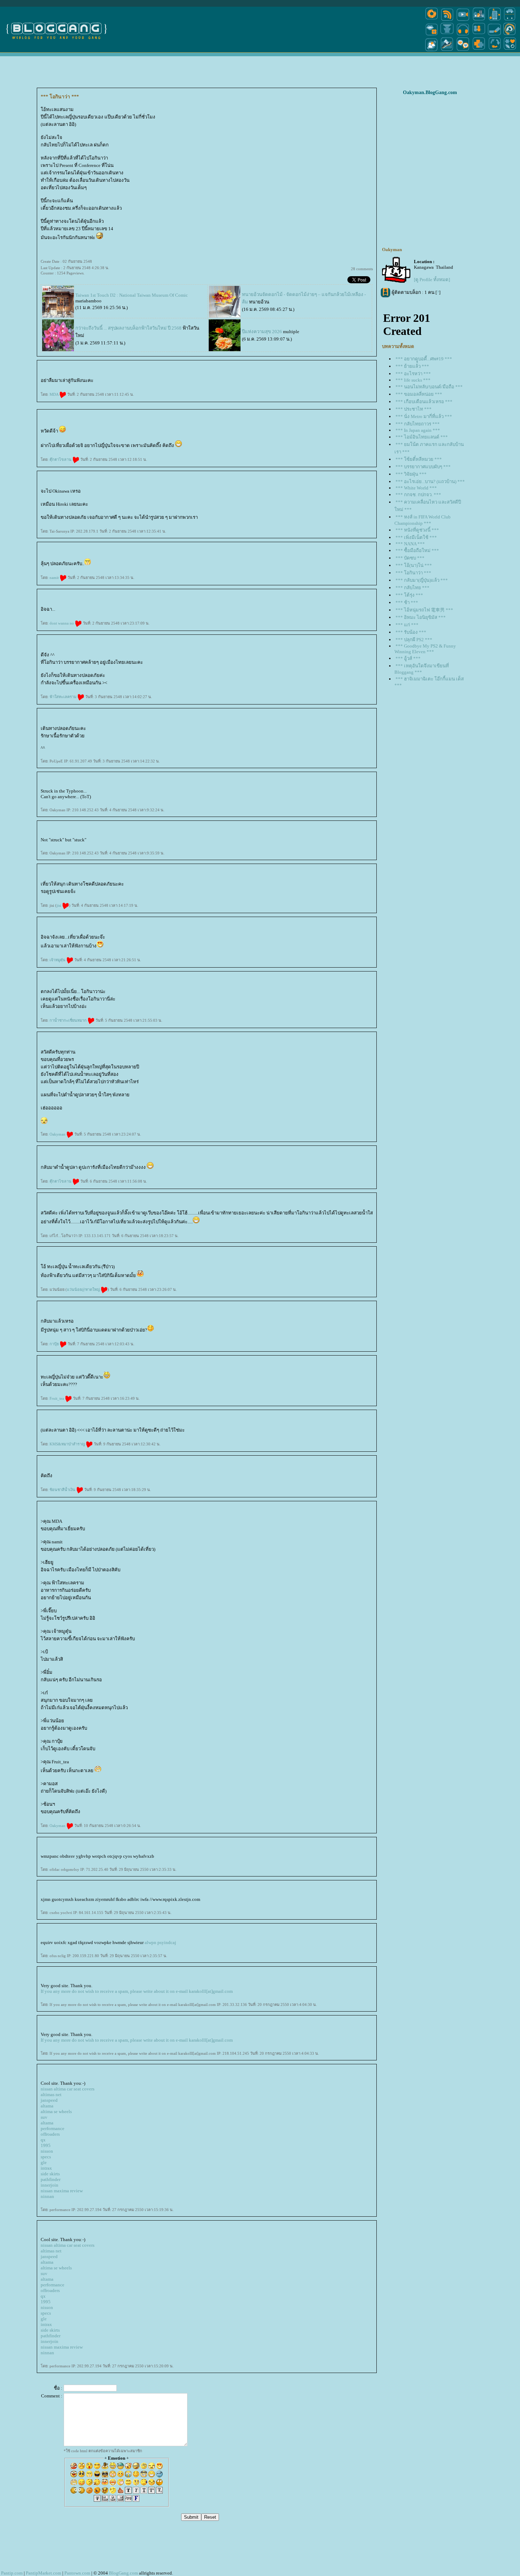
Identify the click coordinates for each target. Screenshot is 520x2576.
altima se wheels (56, 2111)
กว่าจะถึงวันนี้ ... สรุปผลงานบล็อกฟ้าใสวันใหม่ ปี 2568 (128, 328)
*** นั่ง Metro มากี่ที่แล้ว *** (424, 416)
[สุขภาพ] (479, 51)
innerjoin (50, 2185)
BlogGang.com (123, 2573)
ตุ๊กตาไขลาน (61, 459)
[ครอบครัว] (479, 35)
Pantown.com (77, 2573)
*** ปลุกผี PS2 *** (414, 640)
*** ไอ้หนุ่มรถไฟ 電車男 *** (424, 610)
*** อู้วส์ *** (408, 658)
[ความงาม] (432, 35)
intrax (46, 2168)
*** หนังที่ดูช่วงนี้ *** (417, 530)
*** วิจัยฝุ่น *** (411, 474)
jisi (59, 905)
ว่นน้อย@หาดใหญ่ (84, 1289)
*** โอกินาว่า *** (413, 573)
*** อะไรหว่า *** (413, 374)
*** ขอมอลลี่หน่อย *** (419, 394)
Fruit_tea (57, 1398)
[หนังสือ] (495, 35)
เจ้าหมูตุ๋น (58, 960)
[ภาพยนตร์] (463, 20)
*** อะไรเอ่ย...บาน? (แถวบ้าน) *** (430, 481)
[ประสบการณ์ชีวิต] (495, 51)
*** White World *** (416, 488)
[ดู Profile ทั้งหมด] (432, 280)
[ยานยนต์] (510, 20)
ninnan (47, 2196)
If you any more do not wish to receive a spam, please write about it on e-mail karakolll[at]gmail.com (137, 1991)
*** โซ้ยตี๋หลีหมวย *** (419, 459)
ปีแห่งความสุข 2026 (262, 332)
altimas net (51, 2095)
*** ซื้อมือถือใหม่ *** (417, 550)
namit (55, 578)
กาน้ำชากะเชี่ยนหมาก (69, 1020)
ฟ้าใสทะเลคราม (63, 697)
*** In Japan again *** (418, 430)
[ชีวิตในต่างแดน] (510, 51)
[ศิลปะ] (510, 35)
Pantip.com (12, 2573)
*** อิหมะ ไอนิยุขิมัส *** (421, 617)
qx (43, 2140)
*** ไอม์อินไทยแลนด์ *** (422, 437)
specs (46, 2157)
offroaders (50, 2134)
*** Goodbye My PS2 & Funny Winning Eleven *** (425, 649)
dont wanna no (62, 623)
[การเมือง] (447, 35)
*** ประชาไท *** (414, 409)
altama (47, 2106)
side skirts (50, 2174)
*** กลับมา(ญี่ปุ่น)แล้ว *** (422, 580)
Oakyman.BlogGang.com (430, 92)
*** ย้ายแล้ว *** (412, 366)
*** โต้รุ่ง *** (409, 595)
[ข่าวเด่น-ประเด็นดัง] (447, 20)
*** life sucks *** (413, 380)
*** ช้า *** (407, 602)
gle (44, 2162)
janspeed (49, 2100)
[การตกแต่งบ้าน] (479, 20)
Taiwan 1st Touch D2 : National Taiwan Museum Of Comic (132, 295)
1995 (46, 2145)
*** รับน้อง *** (411, 632)
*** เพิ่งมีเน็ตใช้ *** (416, 537)
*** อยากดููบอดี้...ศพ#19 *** (424, 359)
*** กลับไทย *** (412, 588)
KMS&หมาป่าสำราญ (68, 1444)
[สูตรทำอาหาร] (432, 20)
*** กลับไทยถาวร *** (418, 424)
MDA (54, 394)
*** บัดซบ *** (410, 558)
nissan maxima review (62, 2191)
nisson (47, 2151)
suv (44, 2117)
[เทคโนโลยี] (495, 20)
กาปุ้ (55, 1344)
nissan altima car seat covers (68, 2089)
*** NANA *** (410, 544)
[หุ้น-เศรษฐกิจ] (447, 51)
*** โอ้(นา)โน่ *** (414, 565)
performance (53, 2128)
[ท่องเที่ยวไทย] (432, 51)
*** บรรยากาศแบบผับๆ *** (423, 467)
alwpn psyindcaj (160, 1942)
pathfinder (51, 2179)
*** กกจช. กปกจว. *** (418, 495)
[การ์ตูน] (463, 51)
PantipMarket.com (44, 2573)
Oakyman (58, 1134)
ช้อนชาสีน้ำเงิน (63, 1490)
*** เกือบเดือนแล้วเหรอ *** (424, 402)
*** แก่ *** (407, 625)
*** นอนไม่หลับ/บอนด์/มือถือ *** (429, 387)
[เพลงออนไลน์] (463, 35)
